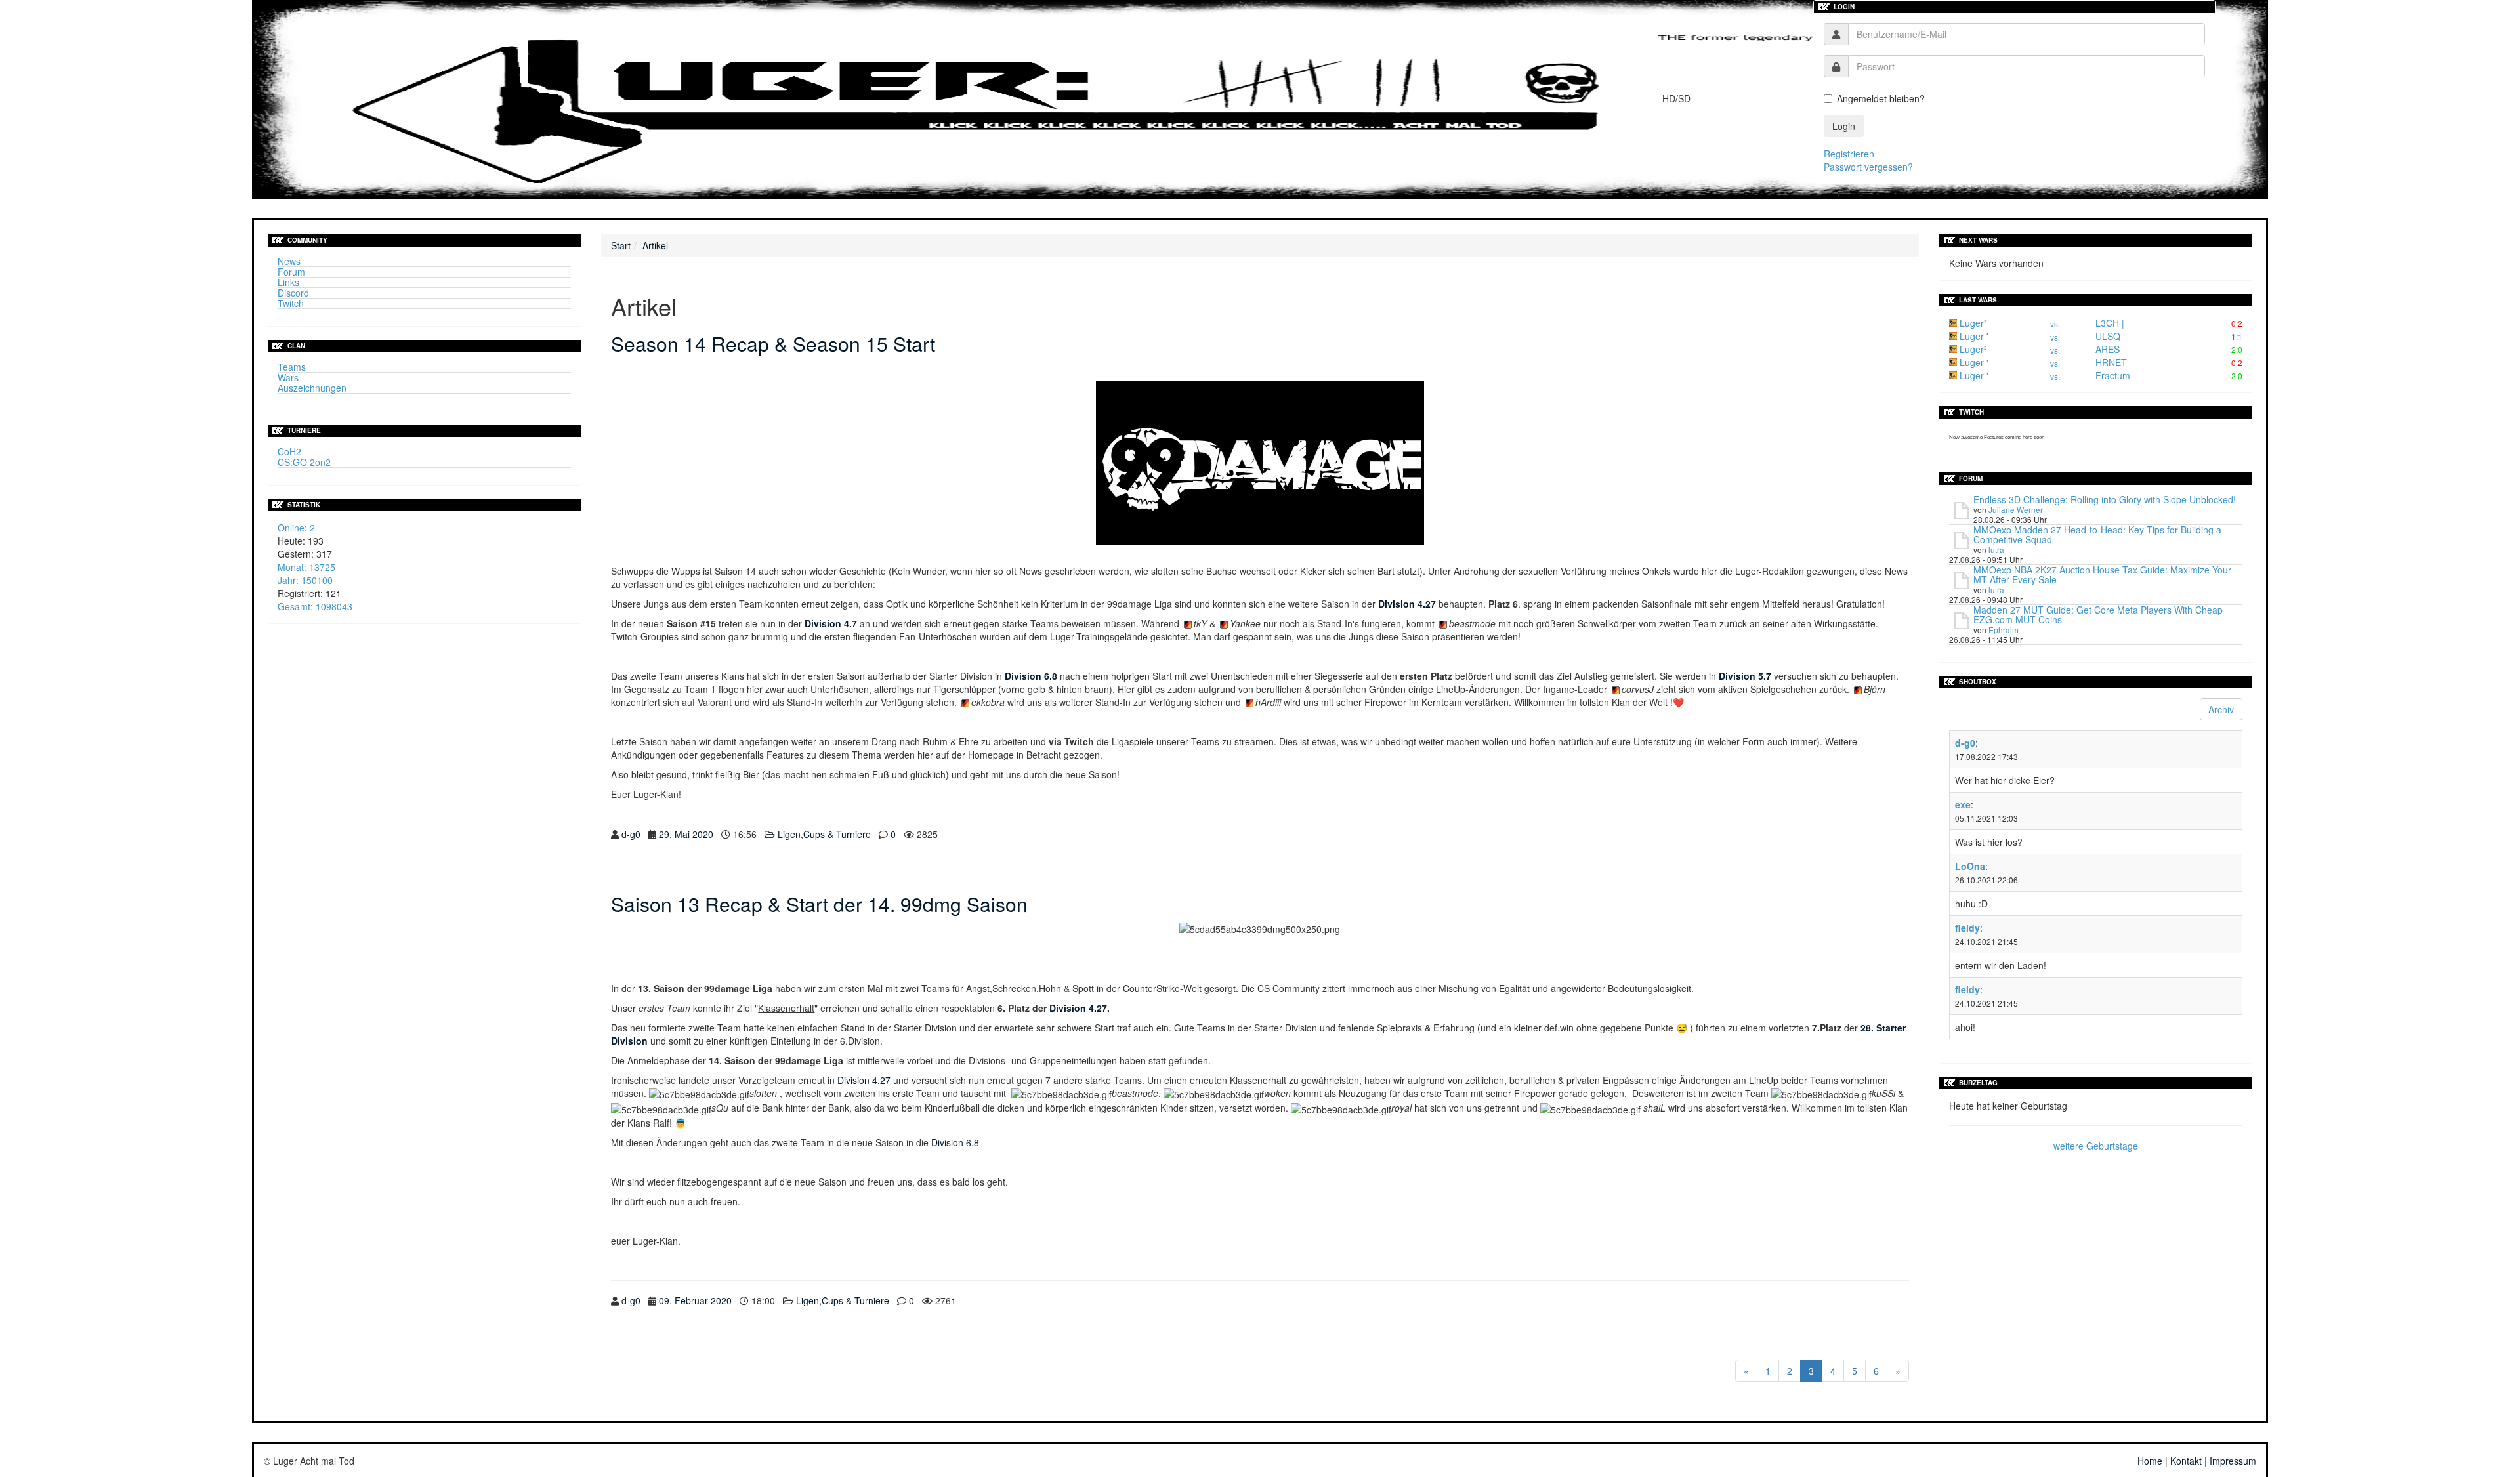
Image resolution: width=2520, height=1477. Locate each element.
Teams (292, 367)
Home (2150, 1461)
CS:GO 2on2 (304, 462)
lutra (1996, 550)
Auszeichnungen (312, 388)
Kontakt (2186, 1461)
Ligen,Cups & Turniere (824, 834)
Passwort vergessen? (1868, 167)
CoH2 (289, 451)
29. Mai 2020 (686, 834)
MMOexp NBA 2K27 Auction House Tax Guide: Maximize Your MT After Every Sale (2102, 574)
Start (621, 245)
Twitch (291, 303)
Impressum (2233, 1461)
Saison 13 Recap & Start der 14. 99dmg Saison (819, 904)
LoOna (1970, 866)
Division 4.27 (1078, 1008)
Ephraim (2004, 630)
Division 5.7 (1745, 676)
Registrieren (1849, 154)
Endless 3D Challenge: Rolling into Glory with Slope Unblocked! (2105, 499)
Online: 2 (296, 528)
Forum (291, 272)
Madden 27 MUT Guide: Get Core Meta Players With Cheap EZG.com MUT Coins (2098, 614)
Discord (293, 293)
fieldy (1967, 928)
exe (1963, 804)
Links (288, 282)
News (289, 261)
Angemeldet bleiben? (1881, 98)
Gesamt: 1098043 (315, 606)
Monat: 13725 (306, 567)
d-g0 (631, 834)
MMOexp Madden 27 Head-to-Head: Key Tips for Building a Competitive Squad (2097, 534)
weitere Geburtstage (2096, 1146)
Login (1844, 126)
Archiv (2221, 709)
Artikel (655, 245)
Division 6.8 (955, 1142)
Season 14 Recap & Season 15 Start (773, 343)
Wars (288, 377)
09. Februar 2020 (695, 1300)
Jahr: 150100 (305, 580)
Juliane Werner (2016, 510)
